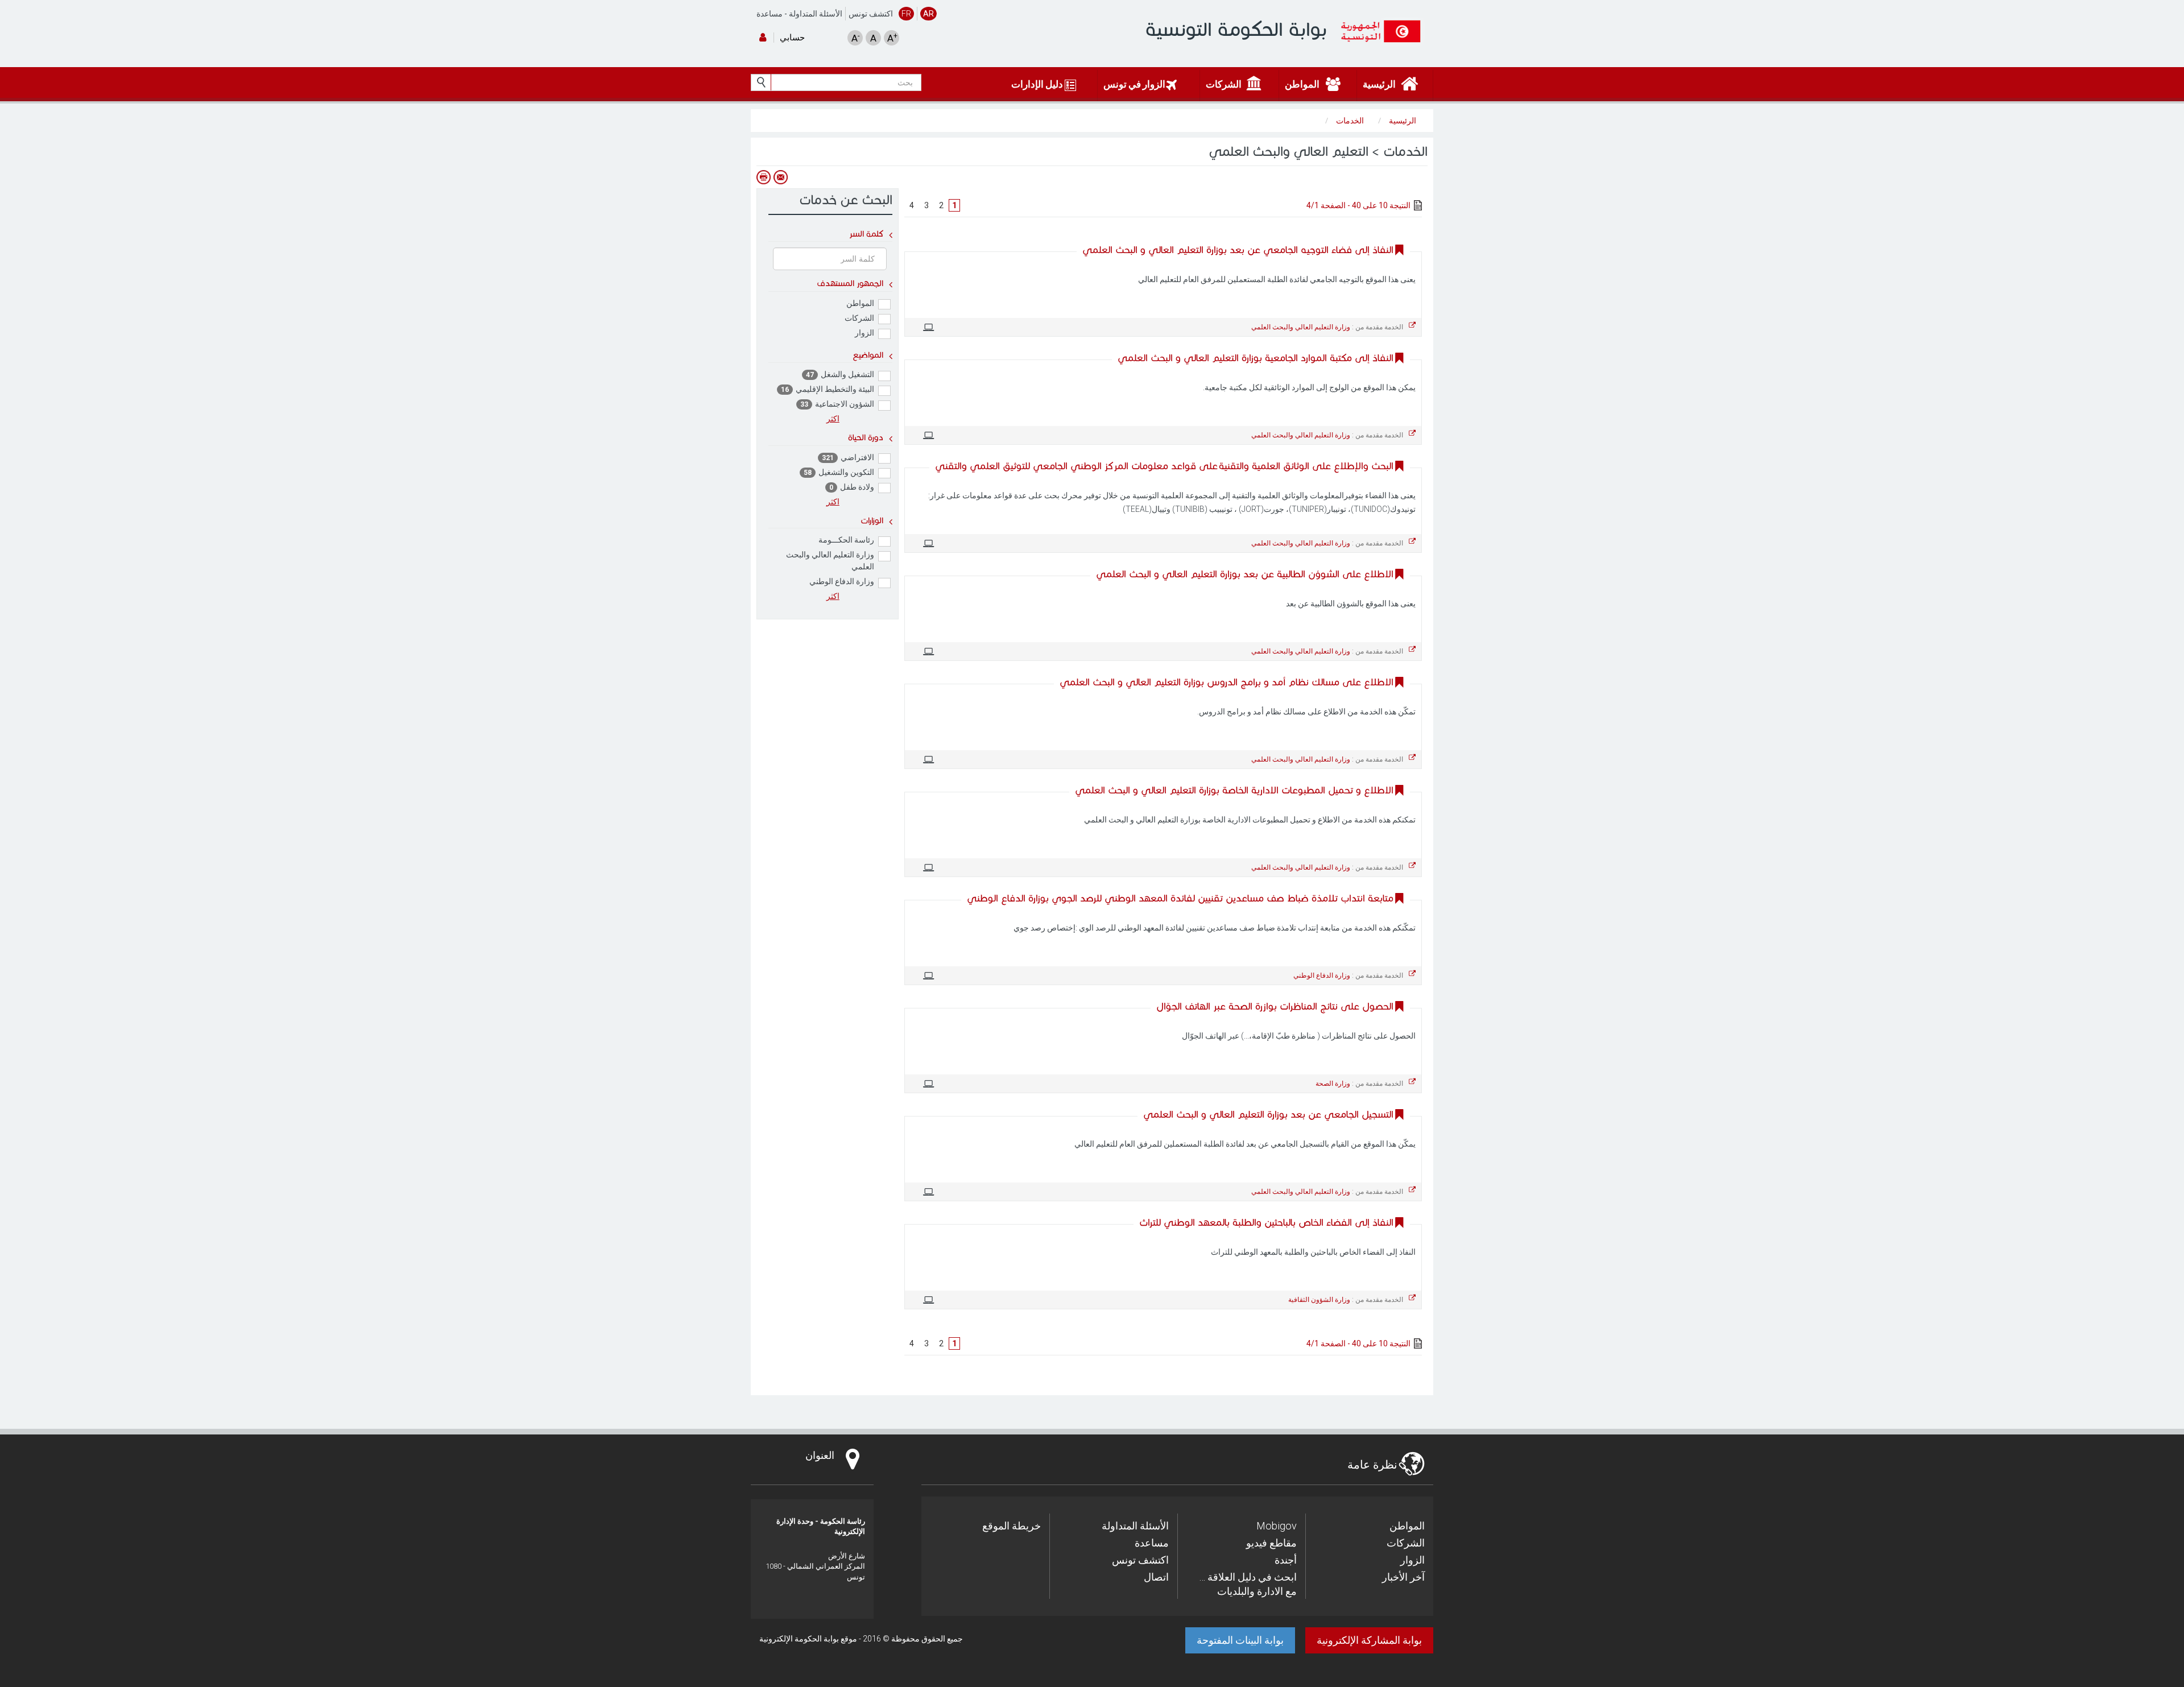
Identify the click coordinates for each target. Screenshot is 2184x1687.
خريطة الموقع (1012, 1526)
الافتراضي (848, 457)
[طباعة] (763, 177)
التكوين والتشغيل (839, 472)
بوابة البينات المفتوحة (1240, 1640)
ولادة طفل (852, 487)
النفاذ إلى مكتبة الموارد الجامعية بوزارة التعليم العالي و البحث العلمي (1256, 358)
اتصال (1156, 1577)
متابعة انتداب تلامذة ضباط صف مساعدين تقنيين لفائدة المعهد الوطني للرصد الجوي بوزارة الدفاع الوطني (1180, 898)
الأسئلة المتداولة (816, 14)
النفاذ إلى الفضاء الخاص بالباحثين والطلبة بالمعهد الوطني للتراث (1266, 1223)
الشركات (859, 318)
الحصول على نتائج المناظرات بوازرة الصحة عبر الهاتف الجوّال (1275, 1006)
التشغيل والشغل (840, 374)
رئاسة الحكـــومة (846, 540)
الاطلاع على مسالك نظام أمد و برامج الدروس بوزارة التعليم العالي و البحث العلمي (1227, 682)
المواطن (860, 303)
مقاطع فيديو (1271, 1543)
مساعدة (770, 14)
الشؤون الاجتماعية (837, 404)
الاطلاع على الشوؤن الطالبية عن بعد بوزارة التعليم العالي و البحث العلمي (1245, 574)
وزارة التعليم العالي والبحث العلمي (830, 561)
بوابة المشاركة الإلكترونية (1369, 1640)
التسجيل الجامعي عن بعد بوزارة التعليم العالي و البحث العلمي (1268, 1115)
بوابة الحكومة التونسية (1236, 29)
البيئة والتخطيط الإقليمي (828, 389)
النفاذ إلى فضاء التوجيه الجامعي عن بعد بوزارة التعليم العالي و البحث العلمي (1238, 250)
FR (906, 14)
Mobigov (1277, 1526)
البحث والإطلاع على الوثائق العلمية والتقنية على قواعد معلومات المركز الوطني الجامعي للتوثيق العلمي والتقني (1164, 466)
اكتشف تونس (871, 14)
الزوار (864, 333)
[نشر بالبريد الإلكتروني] (780, 177)
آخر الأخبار (1403, 1577)
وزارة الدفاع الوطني (842, 581)
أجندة (1286, 1560)
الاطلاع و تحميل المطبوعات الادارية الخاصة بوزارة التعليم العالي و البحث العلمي (1234, 790)
